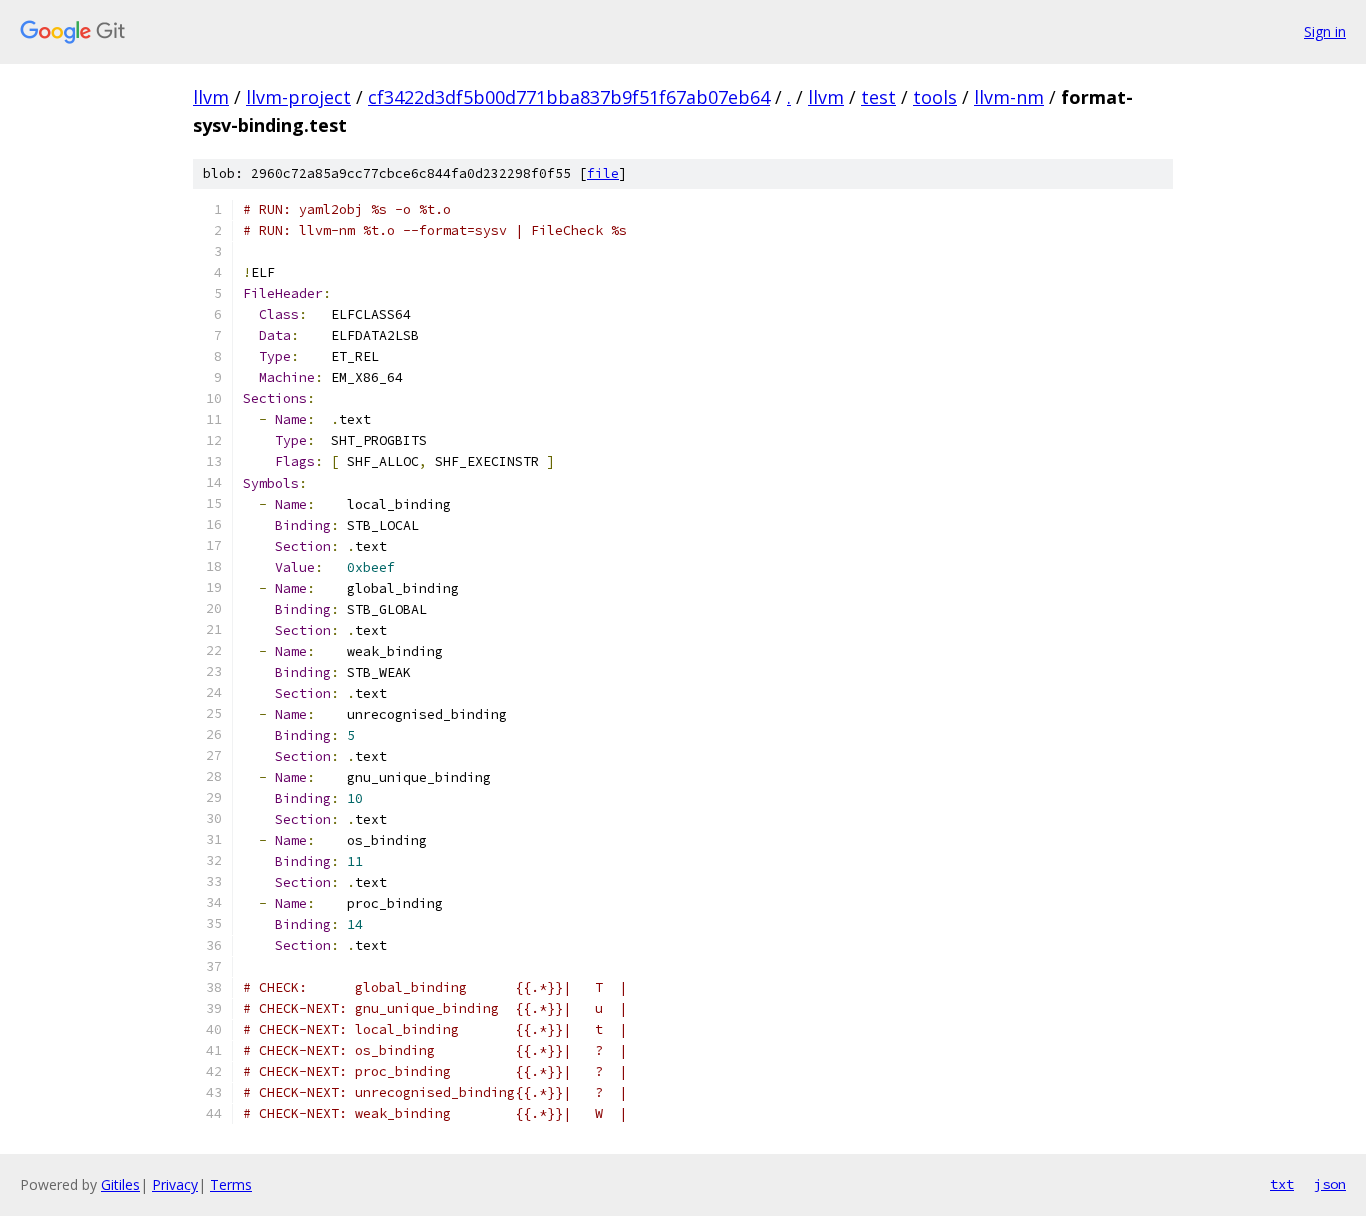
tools (935, 97)
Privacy (175, 1184)
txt (1282, 1184)
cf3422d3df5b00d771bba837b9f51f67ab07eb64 (569, 97)
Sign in (1325, 31)
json (1330, 1184)
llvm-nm (1009, 97)
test (878, 97)
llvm (211, 97)
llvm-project (298, 97)
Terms (231, 1184)
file (603, 173)
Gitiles (120, 1184)
